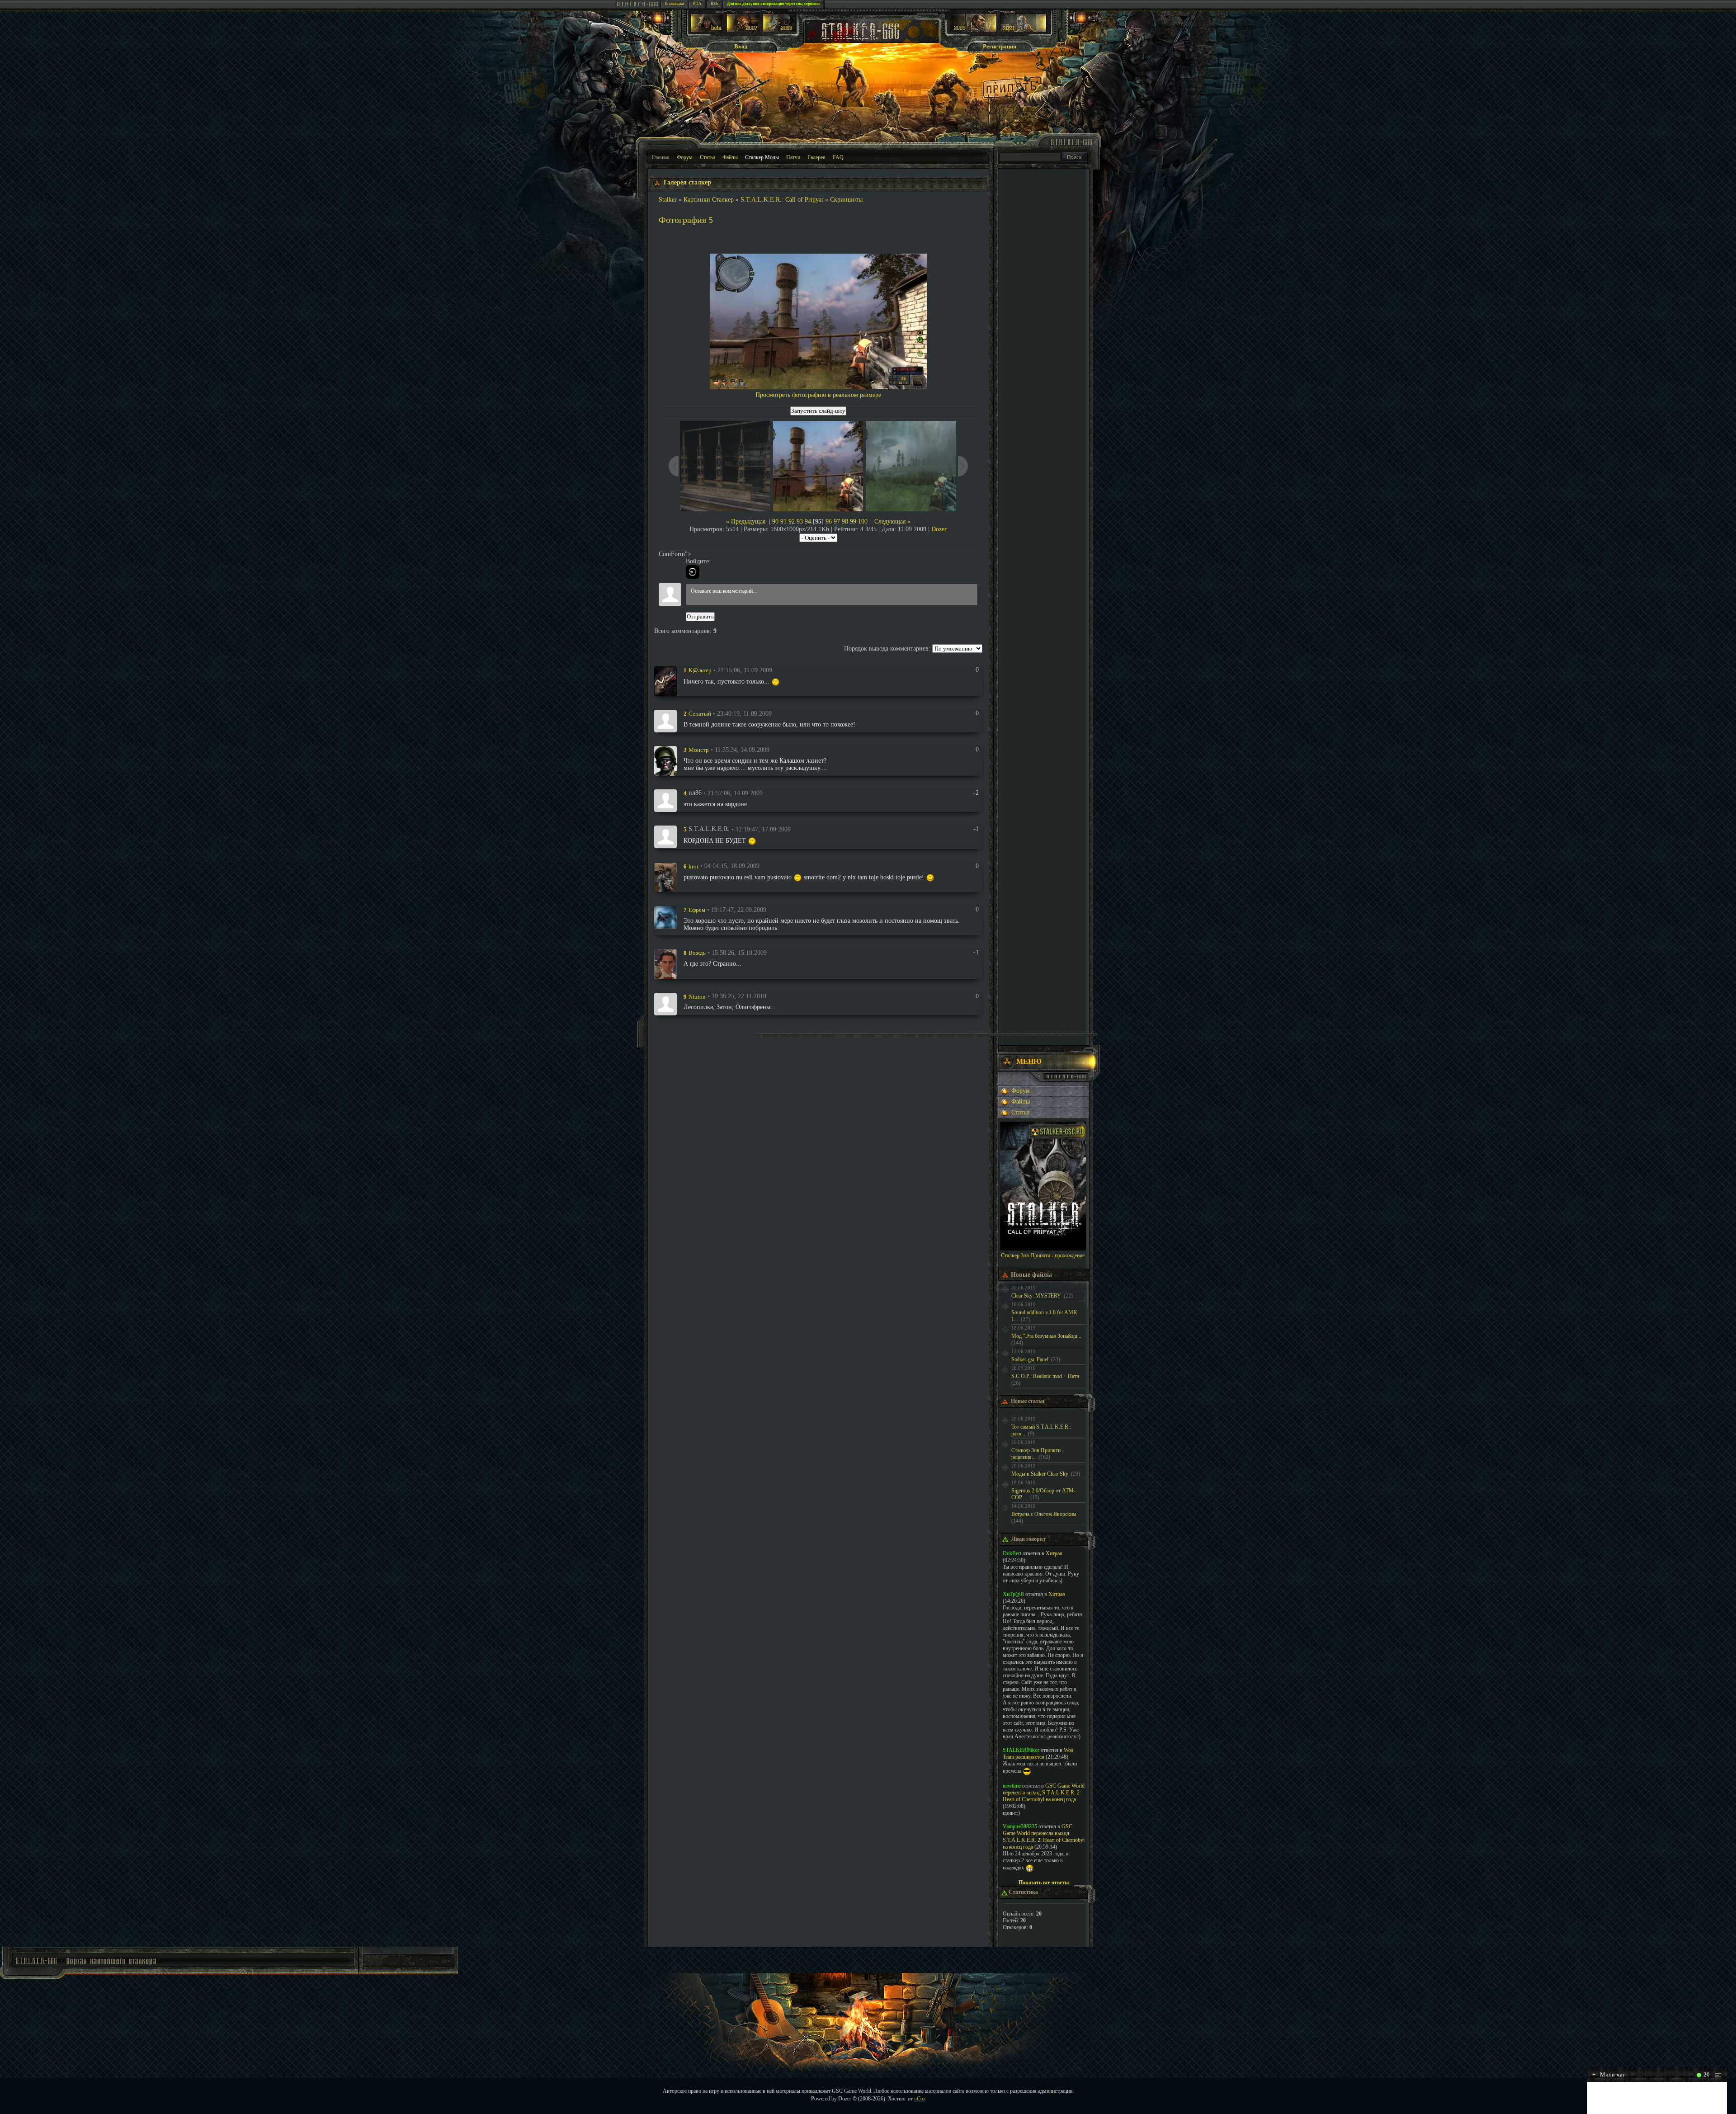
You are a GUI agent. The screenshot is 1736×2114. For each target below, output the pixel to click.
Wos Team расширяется (1038, 1753)
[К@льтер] (665, 681)
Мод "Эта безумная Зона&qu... (1046, 1336)
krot (693, 866)
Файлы (730, 157)
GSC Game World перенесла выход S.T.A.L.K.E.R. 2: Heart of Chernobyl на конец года (1044, 1793)
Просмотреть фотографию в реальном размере (818, 395)
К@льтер (700, 670)
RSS (714, 4)
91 (783, 521)
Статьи (708, 157)
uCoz (920, 2099)
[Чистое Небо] (779, 30)
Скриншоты (846, 200)
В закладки (675, 4)
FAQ (838, 157)
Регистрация (1000, 46)
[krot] (665, 877)
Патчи (793, 157)
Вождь (697, 953)
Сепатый (700, 714)
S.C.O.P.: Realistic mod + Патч (1045, 1376)
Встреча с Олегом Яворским (1044, 1514)
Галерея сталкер (687, 182)
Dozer (939, 529)
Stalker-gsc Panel (1030, 1359)
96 (829, 521)
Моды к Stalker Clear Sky (1040, 1474)
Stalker (668, 200)
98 (845, 521)
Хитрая (1054, 1553)
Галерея (816, 157)
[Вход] (693, 572)
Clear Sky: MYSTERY (1036, 1296)
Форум (685, 157)
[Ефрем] (665, 917)
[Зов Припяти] (974, 30)
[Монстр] (665, 760)
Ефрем (697, 910)
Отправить (700, 616)
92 (792, 521)
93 (800, 521)
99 (853, 521)
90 (775, 521)
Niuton (697, 996)
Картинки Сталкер (709, 200)
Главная (660, 157)
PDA (697, 4)
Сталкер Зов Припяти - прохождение (1043, 1255)
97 (837, 521)
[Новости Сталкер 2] (1023, 30)
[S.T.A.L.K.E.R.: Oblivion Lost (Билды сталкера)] (707, 30)
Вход (741, 46)
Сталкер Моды (762, 157)
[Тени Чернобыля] (743, 30)
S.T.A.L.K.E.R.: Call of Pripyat (782, 200)
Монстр (699, 750)
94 (808, 521)
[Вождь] (665, 963)
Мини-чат (1609, 2074)
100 (863, 521)
